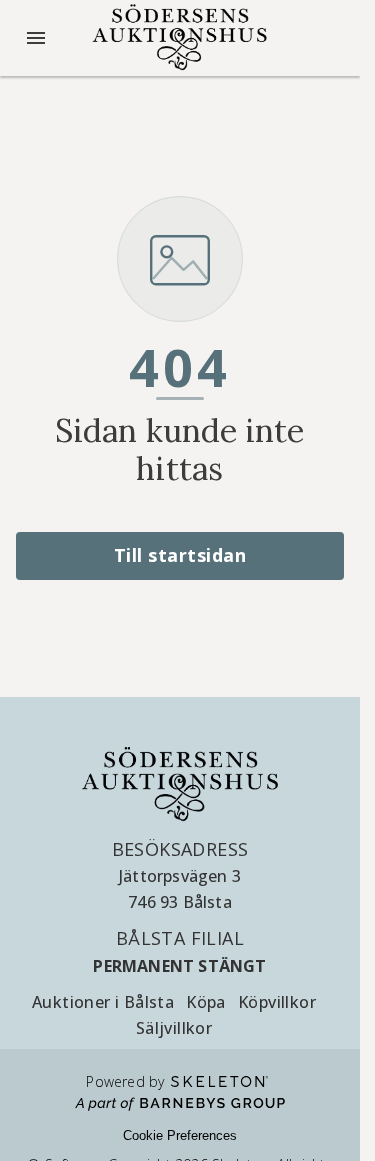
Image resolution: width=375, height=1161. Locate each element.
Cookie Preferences (180, 1135)
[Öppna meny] (36, 38)
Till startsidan (180, 555)
